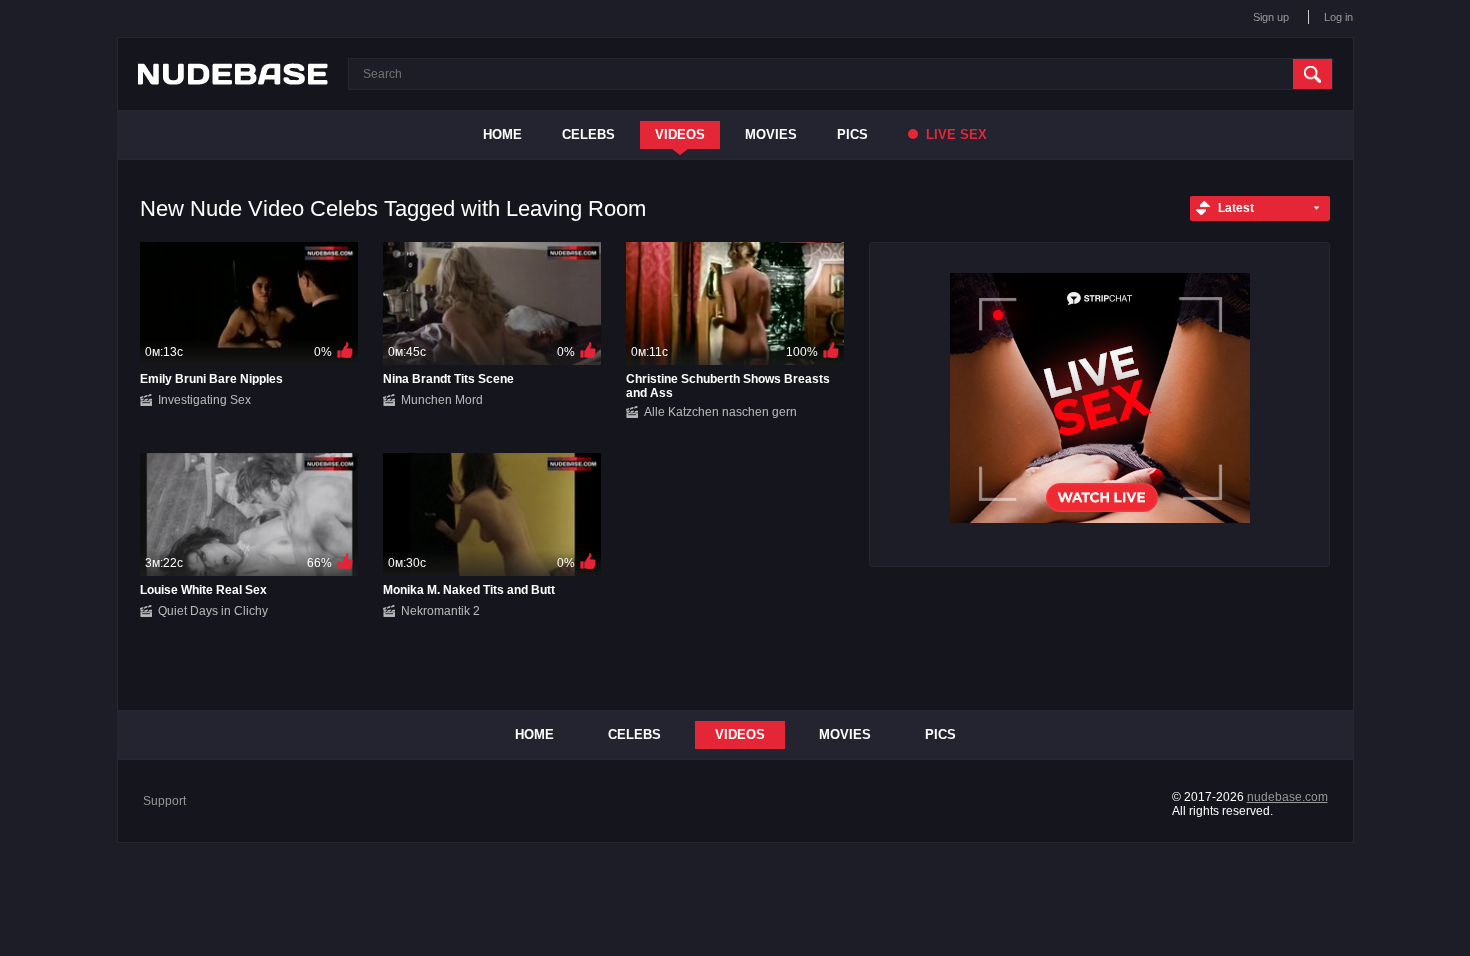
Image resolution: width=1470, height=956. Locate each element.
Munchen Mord (442, 400)
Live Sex (954, 134)
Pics (852, 134)
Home (502, 134)
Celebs (588, 134)
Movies (771, 134)
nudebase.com (1287, 797)
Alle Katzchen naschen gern (720, 412)
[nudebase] (233, 74)
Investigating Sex (204, 400)
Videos (680, 134)
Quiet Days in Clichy (213, 611)
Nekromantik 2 (440, 611)
